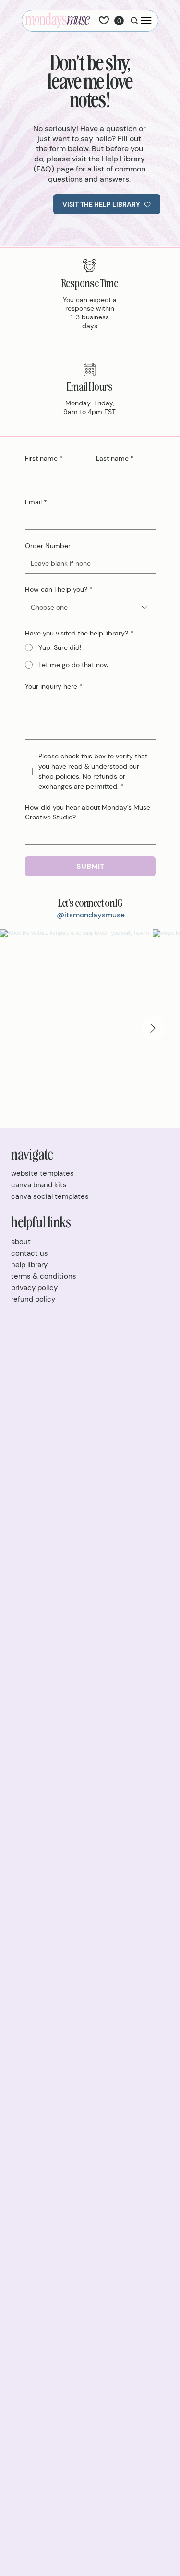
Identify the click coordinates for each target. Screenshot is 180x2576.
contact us (30, 1253)
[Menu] (146, 20)
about (21, 1242)
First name (44, 458)
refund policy (33, 1299)
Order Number (48, 546)
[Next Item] (153, 1028)
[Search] (132, 20)
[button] (119, 21)
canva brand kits (39, 1185)
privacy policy (34, 1288)
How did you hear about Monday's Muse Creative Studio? (88, 812)
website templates (42, 1173)
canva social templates (50, 1196)
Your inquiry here (54, 686)
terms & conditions (44, 1276)
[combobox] (90, 607)
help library (29, 1265)
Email (36, 502)
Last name (115, 458)
